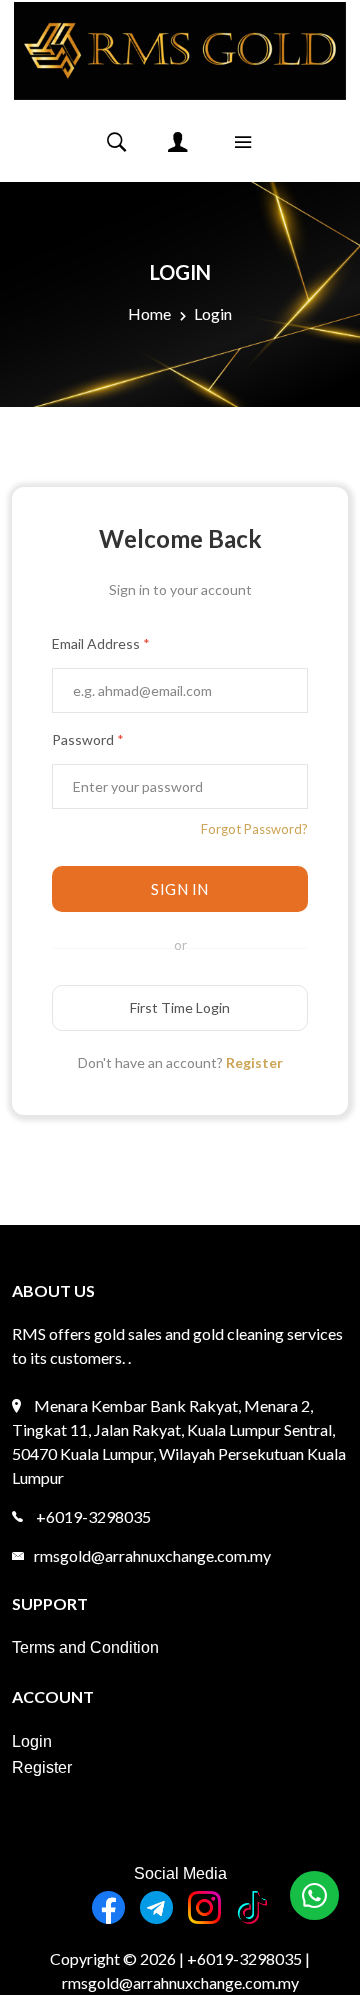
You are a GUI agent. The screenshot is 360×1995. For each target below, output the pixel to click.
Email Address (101, 643)
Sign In (180, 889)
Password (88, 739)
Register (254, 1062)
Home (149, 313)
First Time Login (180, 1007)
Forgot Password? (254, 829)
